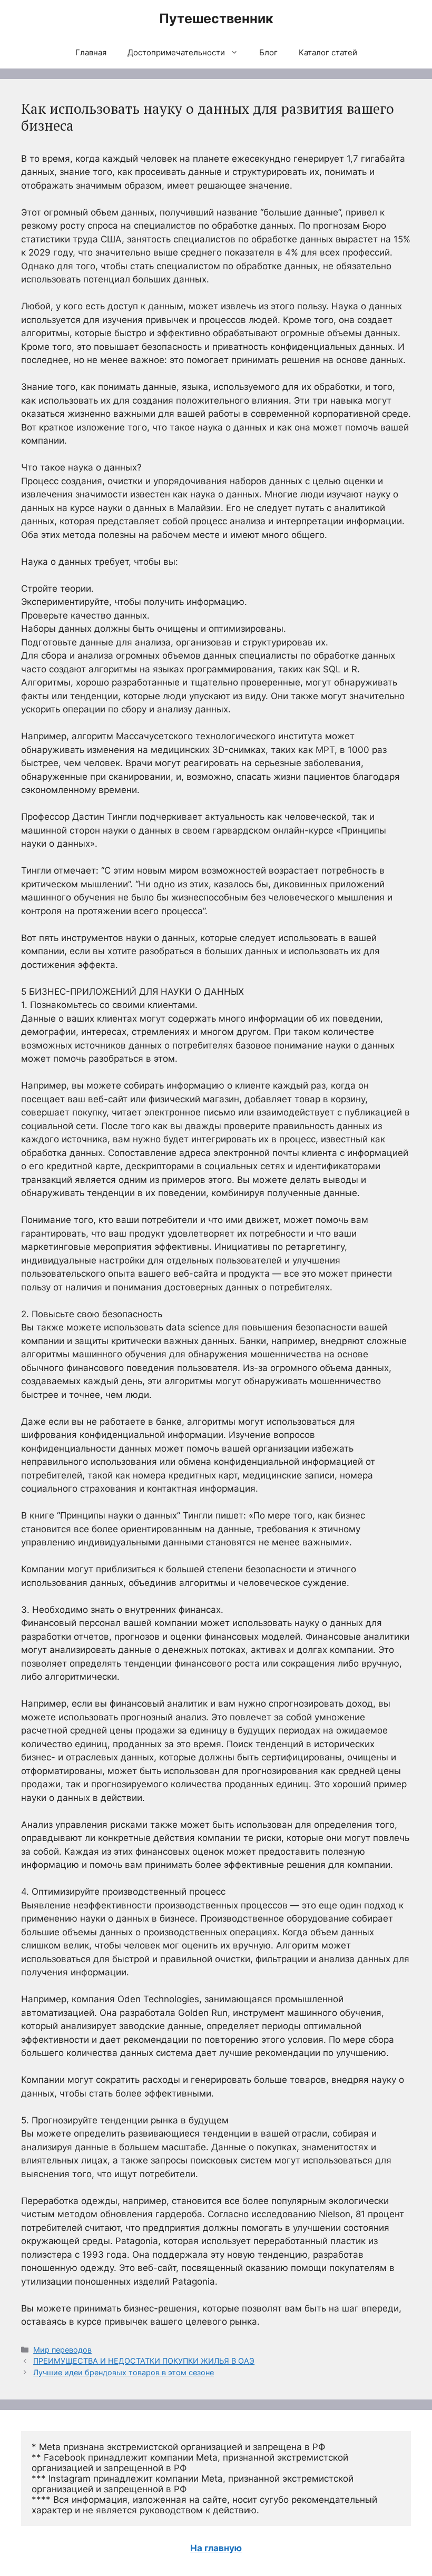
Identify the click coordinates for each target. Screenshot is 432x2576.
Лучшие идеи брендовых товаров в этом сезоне (124, 2372)
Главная (91, 52)
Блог (268, 52)
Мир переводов (62, 2350)
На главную (216, 2548)
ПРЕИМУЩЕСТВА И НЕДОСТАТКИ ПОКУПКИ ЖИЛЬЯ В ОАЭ (144, 2361)
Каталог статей (328, 52)
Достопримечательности (176, 52)
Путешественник (216, 18)
